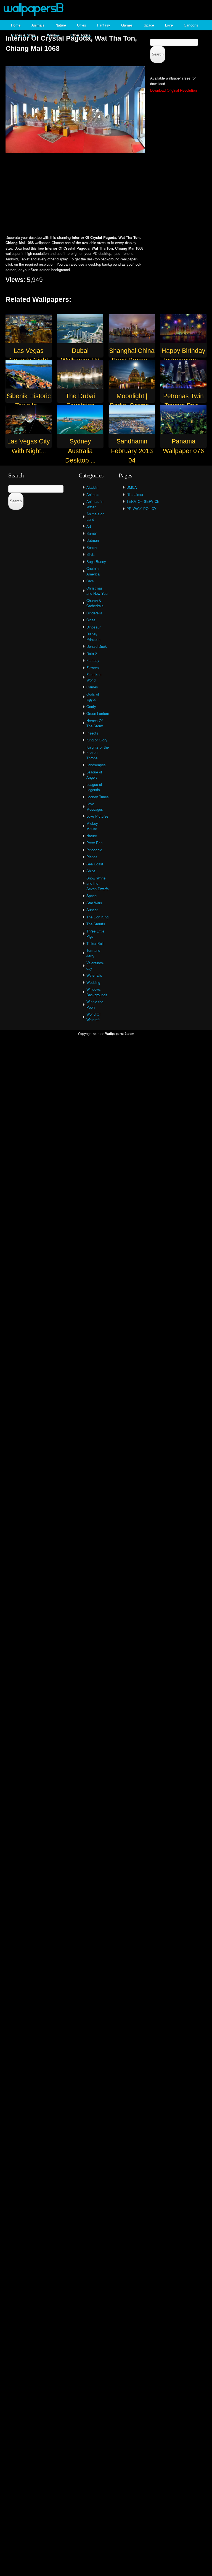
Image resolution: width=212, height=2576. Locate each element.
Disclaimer (135, 494)
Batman (93, 540)
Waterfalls (94, 975)
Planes (92, 857)
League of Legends (94, 787)
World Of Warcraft (93, 1017)
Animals (38, 25)
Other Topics (81, 35)
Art (89, 526)
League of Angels (94, 775)
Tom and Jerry (93, 953)
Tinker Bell (95, 943)
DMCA (132, 487)
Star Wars (94, 903)
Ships (91, 871)
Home (16, 25)
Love (169, 25)
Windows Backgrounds (97, 992)
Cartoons (191, 25)
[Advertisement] (106, 195)
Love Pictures (97, 816)
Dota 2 (92, 653)
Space (149, 25)
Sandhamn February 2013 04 (132, 451)
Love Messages (95, 806)
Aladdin (92, 487)
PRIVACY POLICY (141, 508)
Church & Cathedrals (95, 603)
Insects (92, 733)
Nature (61, 25)
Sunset (92, 910)
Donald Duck (97, 646)
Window (53, 35)
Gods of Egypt (93, 697)
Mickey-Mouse (93, 826)
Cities (82, 25)
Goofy (91, 706)
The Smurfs (96, 924)
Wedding (93, 982)
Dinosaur (93, 627)
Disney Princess (93, 637)
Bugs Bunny (96, 562)
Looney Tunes (98, 797)
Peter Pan (94, 843)
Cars (90, 581)
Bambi (92, 533)
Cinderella (94, 613)
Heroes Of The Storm (95, 723)
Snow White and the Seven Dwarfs (98, 883)
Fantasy (104, 25)
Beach (92, 547)
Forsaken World (94, 677)
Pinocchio (94, 850)
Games (127, 25)
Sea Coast (95, 864)
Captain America (93, 571)
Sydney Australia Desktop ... (80, 451)
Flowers (93, 668)
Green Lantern (98, 713)
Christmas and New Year (97, 591)
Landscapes (96, 765)
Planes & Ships (23, 35)
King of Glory (97, 740)
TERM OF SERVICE (143, 501)
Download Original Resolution (173, 90)
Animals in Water (95, 504)
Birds (91, 554)
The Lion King (97, 917)
